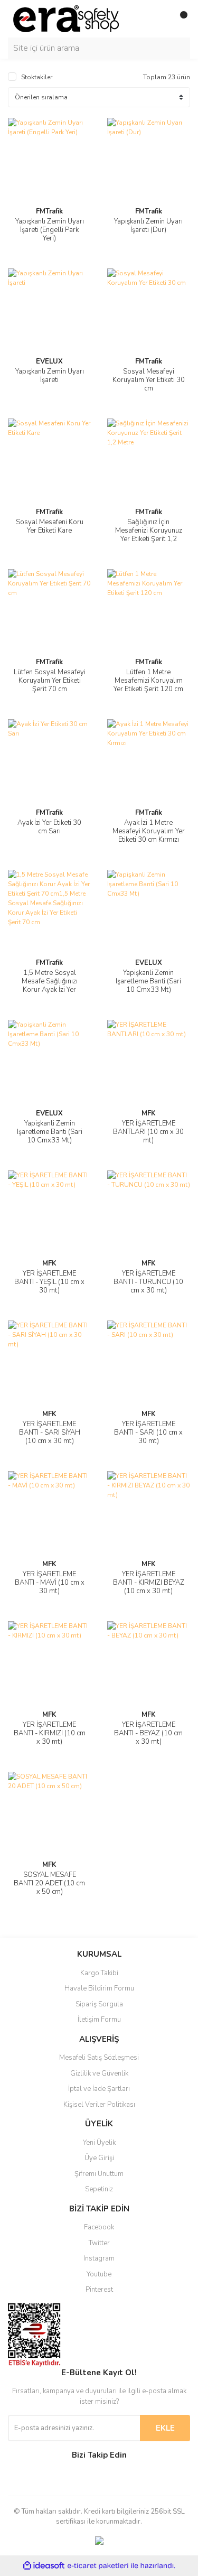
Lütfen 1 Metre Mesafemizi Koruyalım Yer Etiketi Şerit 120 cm (148, 681)
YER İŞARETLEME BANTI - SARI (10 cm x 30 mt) (148, 1433)
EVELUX (49, 361)
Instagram (99, 2258)
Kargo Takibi (99, 1973)
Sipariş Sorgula (99, 2004)
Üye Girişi (99, 2158)
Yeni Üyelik (99, 2143)
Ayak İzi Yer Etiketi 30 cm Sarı (49, 827)
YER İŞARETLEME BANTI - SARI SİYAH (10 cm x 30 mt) (50, 1433)
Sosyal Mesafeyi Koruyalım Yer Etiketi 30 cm (149, 380)
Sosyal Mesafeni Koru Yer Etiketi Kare (50, 526)
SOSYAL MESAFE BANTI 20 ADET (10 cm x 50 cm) (49, 1883)
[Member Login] (158, 19)
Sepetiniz (99, 2189)
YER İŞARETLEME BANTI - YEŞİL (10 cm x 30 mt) (49, 1282)
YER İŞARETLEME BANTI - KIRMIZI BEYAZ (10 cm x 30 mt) (149, 1583)
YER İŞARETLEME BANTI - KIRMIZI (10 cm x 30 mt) (50, 1733)
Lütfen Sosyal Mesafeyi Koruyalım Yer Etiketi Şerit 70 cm (50, 681)
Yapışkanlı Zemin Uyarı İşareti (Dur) (148, 226)
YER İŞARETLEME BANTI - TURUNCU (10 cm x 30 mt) (148, 1282)
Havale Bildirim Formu (99, 1988)
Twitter (99, 2243)
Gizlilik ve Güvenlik (99, 2073)
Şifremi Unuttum (99, 2174)
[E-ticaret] (98, 2565)
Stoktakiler (37, 77)
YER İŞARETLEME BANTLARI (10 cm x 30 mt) (148, 1132)
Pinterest (99, 2290)
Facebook (99, 2227)
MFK (149, 1113)
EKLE (165, 2428)
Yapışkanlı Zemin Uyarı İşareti (50, 376)
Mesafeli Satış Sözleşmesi (99, 2058)
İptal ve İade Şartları (99, 2089)
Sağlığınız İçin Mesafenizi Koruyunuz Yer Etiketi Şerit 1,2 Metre (149, 535)
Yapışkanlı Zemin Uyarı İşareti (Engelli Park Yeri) (50, 230)
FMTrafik (49, 211)
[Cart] (180, 19)
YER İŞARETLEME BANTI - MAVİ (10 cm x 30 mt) (50, 1583)
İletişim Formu (99, 2020)
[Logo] (66, 18)
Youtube (99, 2274)
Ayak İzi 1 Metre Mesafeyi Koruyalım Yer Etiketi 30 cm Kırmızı (149, 831)
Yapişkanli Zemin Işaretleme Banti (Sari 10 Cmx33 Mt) (148, 981)
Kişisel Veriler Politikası (99, 2105)
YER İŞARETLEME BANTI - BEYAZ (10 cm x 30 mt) (148, 1733)
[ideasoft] (44, 2566)
